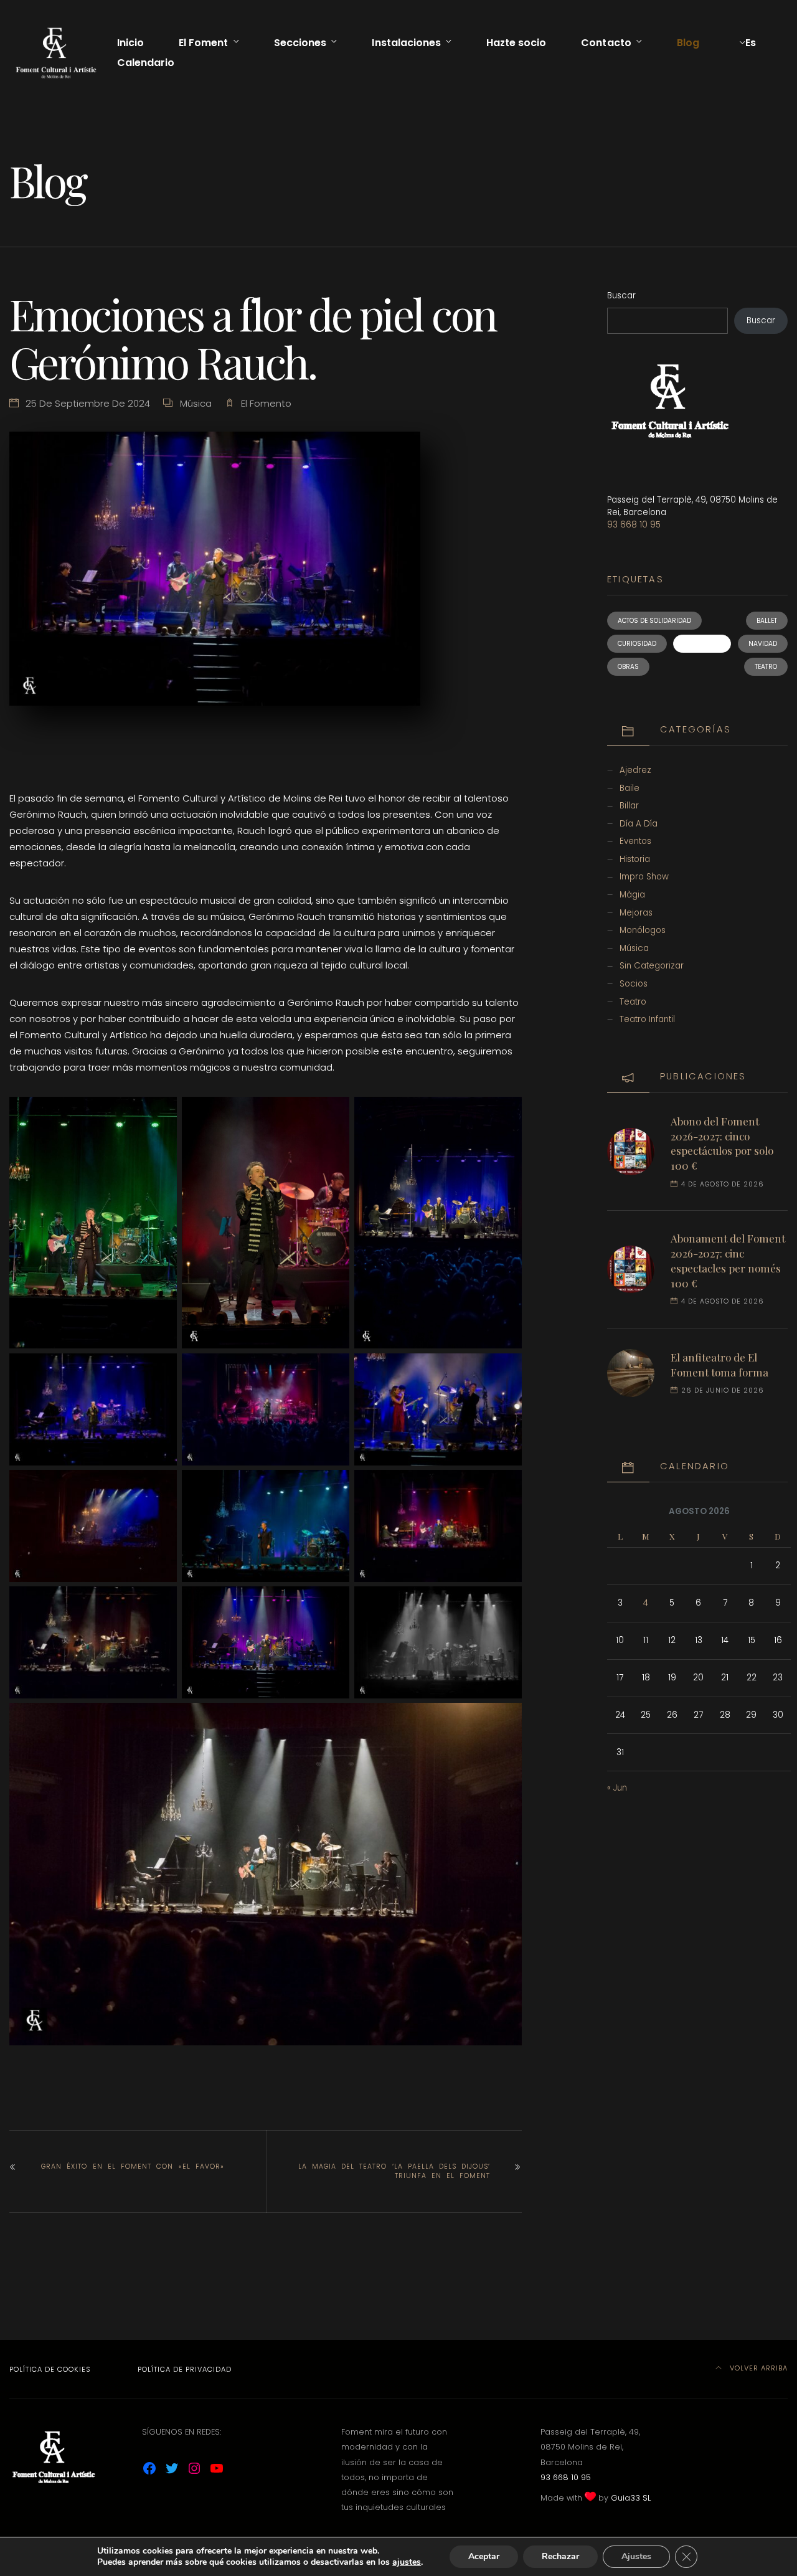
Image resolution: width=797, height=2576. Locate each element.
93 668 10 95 (634, 525)
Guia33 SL (631, 2498)
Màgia (632, 895)
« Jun (617, 1788)
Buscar (621, 296)
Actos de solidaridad (654, 621)
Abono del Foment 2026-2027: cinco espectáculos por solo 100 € (722, 1143)
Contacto (606, 43)
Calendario (146, 63)
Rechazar (560, 2556)
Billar (629, 806)
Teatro (766, 667)
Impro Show (644, 877)
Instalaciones (406, 43)
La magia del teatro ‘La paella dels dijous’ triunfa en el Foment (394, 2171)
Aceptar (484, 2556)
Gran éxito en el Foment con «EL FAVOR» (133, 2166)
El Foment (203, 43)
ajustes (407, 2562)
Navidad (763, 644)
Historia (635, 859)
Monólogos (643, 930)
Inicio (130, 43)
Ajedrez (635, 770)
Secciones (300, 43)
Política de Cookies (50, 2369)
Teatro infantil (647, 1019)
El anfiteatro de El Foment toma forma (719, 1365)
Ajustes (636, 2556)
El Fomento (266, 403)
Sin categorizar (652, 966)
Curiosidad (637, 644)
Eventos (635, 841)
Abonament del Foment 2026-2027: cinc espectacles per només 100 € (728, 1260)
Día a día (639, 824)
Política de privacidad (185, 2369)
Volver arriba (757, 2368)
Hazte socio (516, 43)
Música (196, 403)
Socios (634, 984)
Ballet (767, 621)
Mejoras (636, 913)
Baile (630, 788)
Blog (688, 43)
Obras (628, 667)
